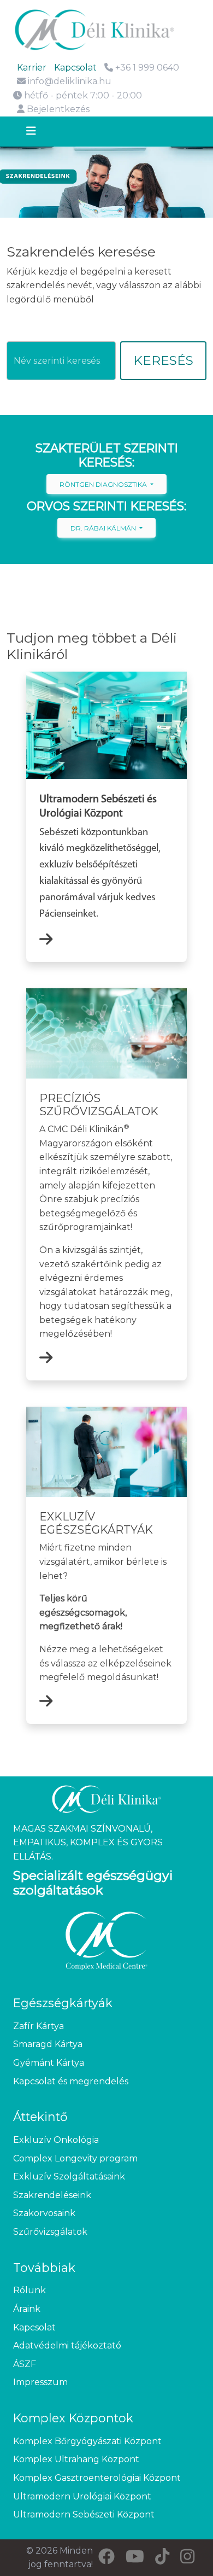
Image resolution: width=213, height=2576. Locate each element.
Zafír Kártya (39, 2026)
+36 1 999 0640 (146, 68)
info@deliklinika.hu (70, 81)
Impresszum (40, 2382)
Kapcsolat (75, 68)
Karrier (32, 68)
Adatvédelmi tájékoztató (67, 2345)
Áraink (27, 2309)
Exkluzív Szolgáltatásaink (69, 2176)
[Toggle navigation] (41, 132)
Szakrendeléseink (52, 2195)
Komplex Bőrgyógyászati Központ (87, 2441)
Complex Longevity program (75, 2158)
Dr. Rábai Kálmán (104, 528)
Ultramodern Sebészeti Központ (84, 2514)
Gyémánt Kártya (49, 2063)
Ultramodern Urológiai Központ (82, 2496)
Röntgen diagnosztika (104, 484)
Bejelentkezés (57, 109)
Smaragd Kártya (48, 2044)
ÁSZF (25, 2364)
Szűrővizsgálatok (50, 2232)
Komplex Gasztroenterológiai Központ (97, 2478)
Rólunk (29, 2290)
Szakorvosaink (44, 2213)
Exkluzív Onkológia (56, 2140)
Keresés (163, 360)
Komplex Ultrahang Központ (76, 2459)
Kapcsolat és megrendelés (71, 2081)
